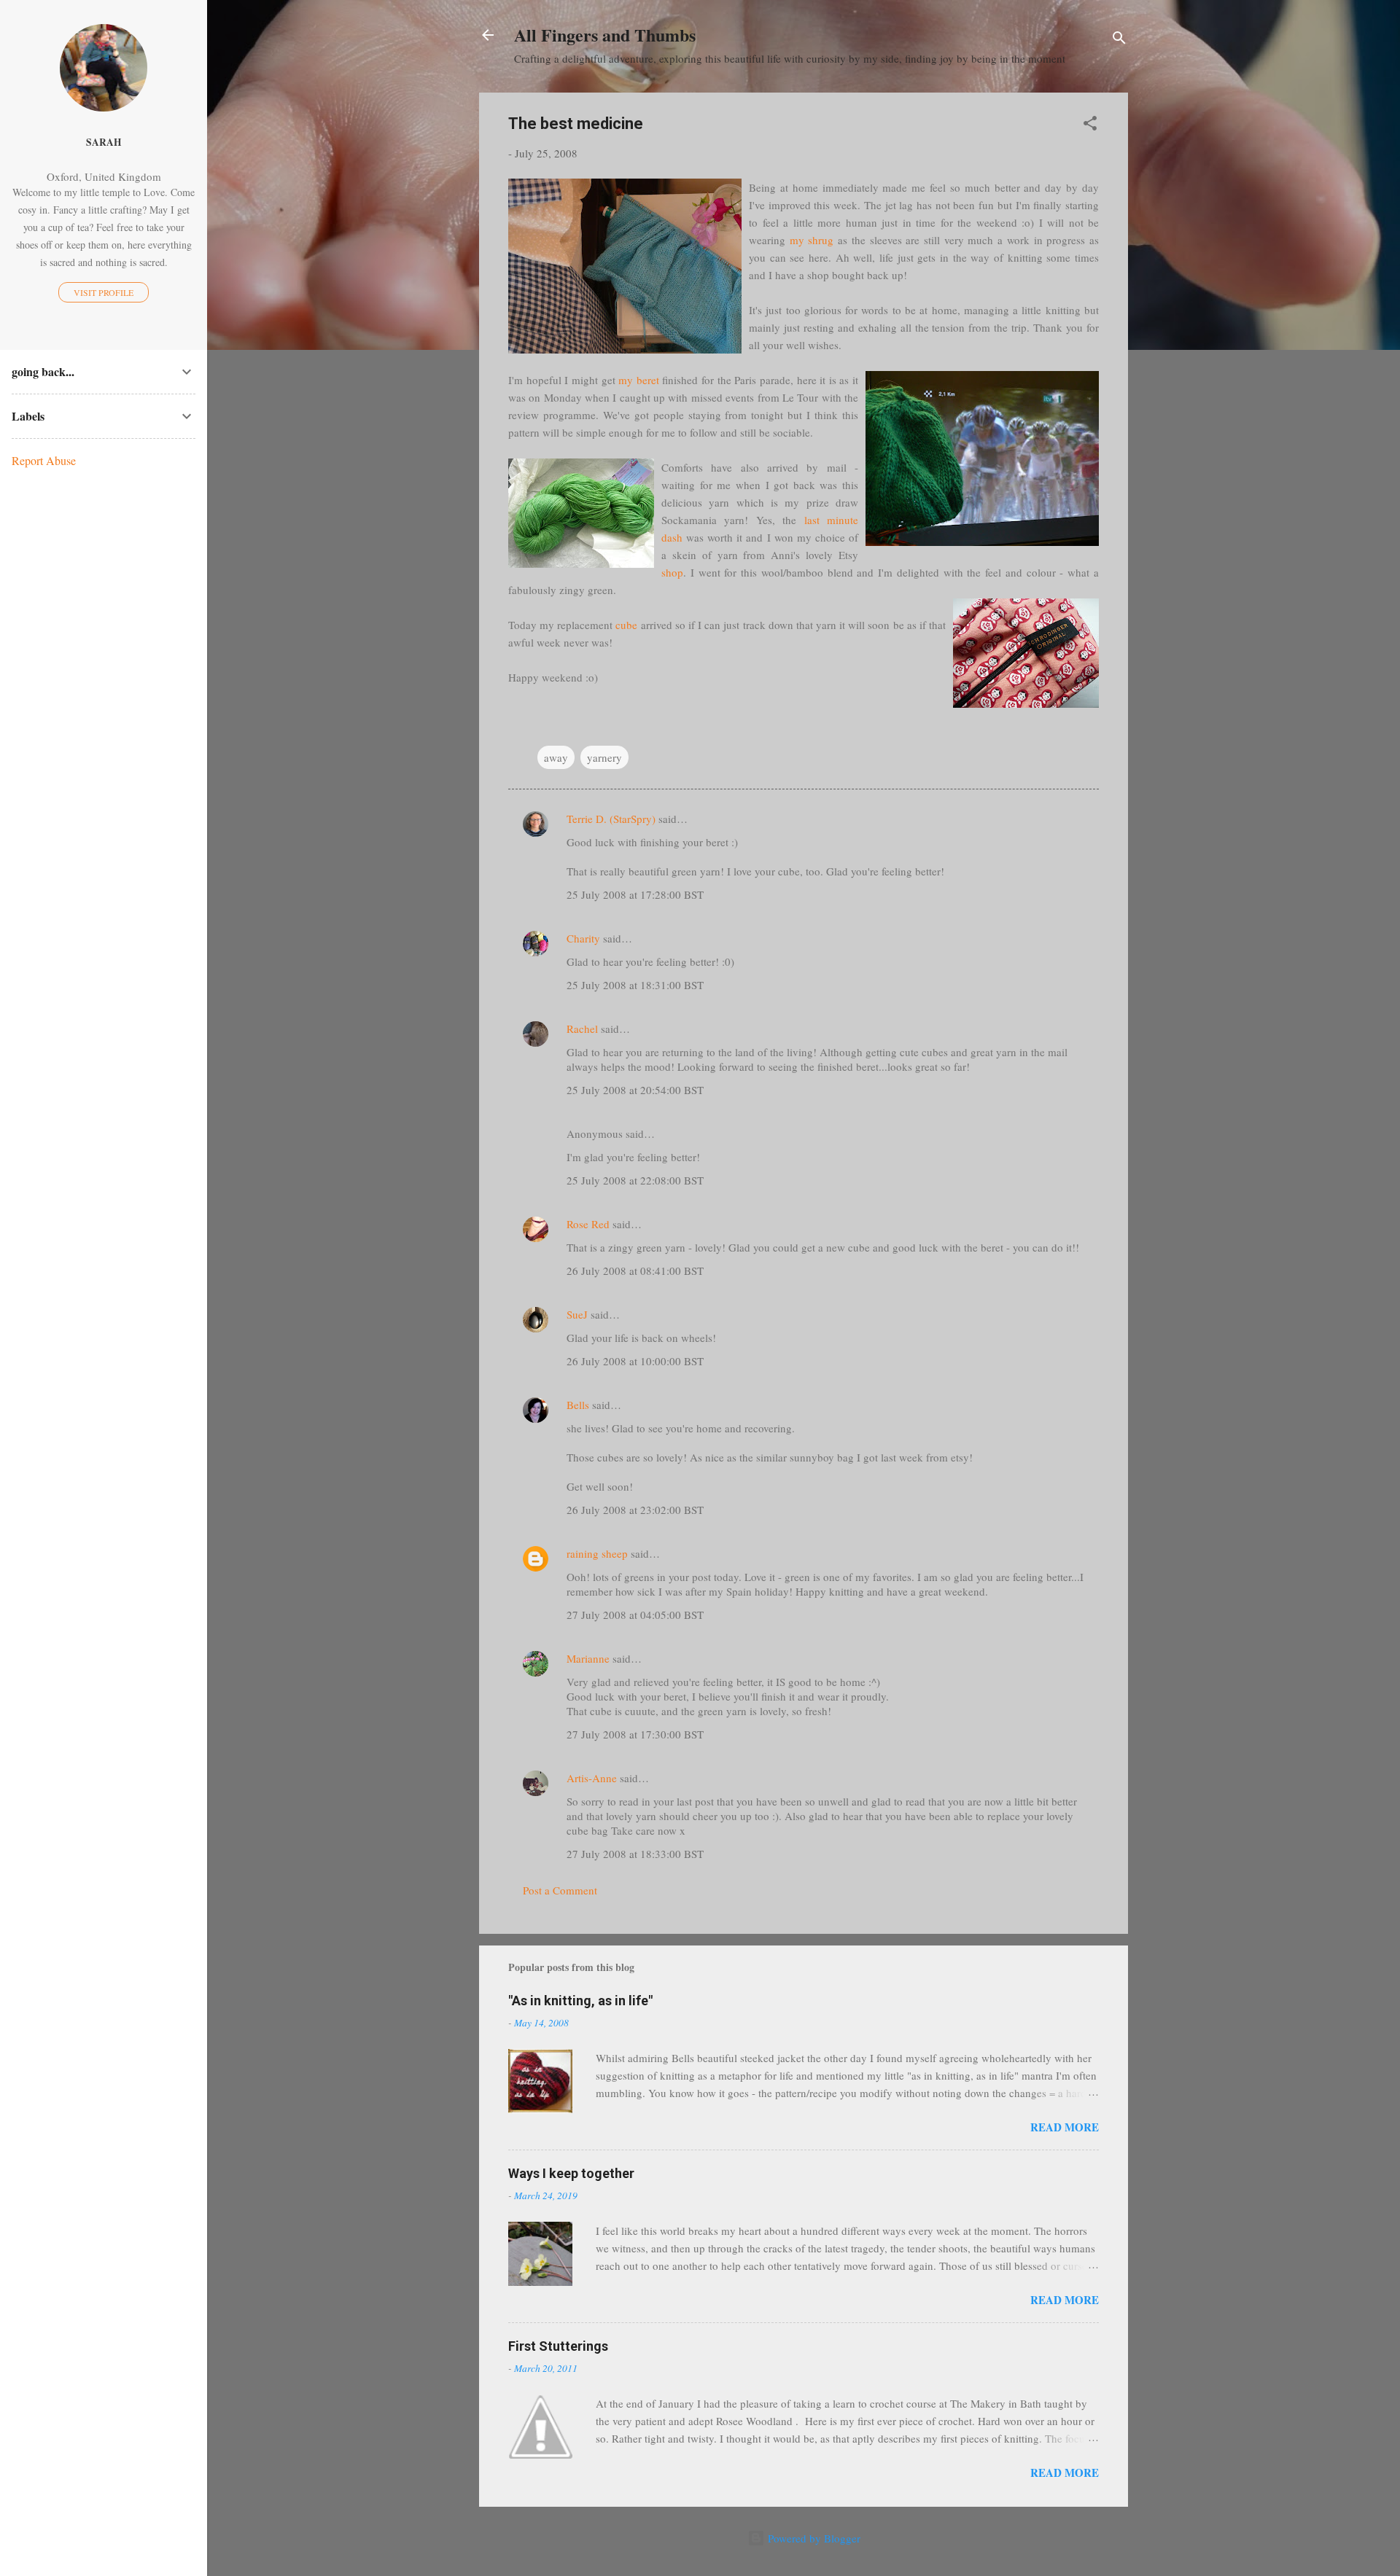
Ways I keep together (571, 2173)
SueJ (577, 1314)
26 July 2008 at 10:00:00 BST (635, 1361)
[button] (1090, 125)
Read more (1065, 2127)
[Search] (1119, 40)
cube (626, 625)
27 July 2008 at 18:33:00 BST (635, 1854)
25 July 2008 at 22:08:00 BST (635, 1180)
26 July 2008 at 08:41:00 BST (635, 1271)
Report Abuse (44, 460)
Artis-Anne (592, 1778)
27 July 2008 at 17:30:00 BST (635, 1734)
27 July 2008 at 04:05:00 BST (635, 1615)
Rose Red (588, 1224)
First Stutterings (558, 2346)
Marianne (588, 1658)
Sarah (104, 142)
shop (672, 572)
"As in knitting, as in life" (580, 2001)
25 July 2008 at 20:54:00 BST (635, 1090)
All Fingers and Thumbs (605, 35)
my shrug (812, 240)
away (556, 757)
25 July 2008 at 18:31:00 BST (635, 985)
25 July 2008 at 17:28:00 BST (635, 894)
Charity (583, 938)
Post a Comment (560, 1890)
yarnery (604, 757)
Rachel (582, 1029)
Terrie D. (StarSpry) (611, 819)
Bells (578, 1405)
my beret (639, 380)
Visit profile (104, 292)
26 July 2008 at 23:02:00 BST (635, 1510)
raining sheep (597, 1553)
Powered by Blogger (813, 2538)
